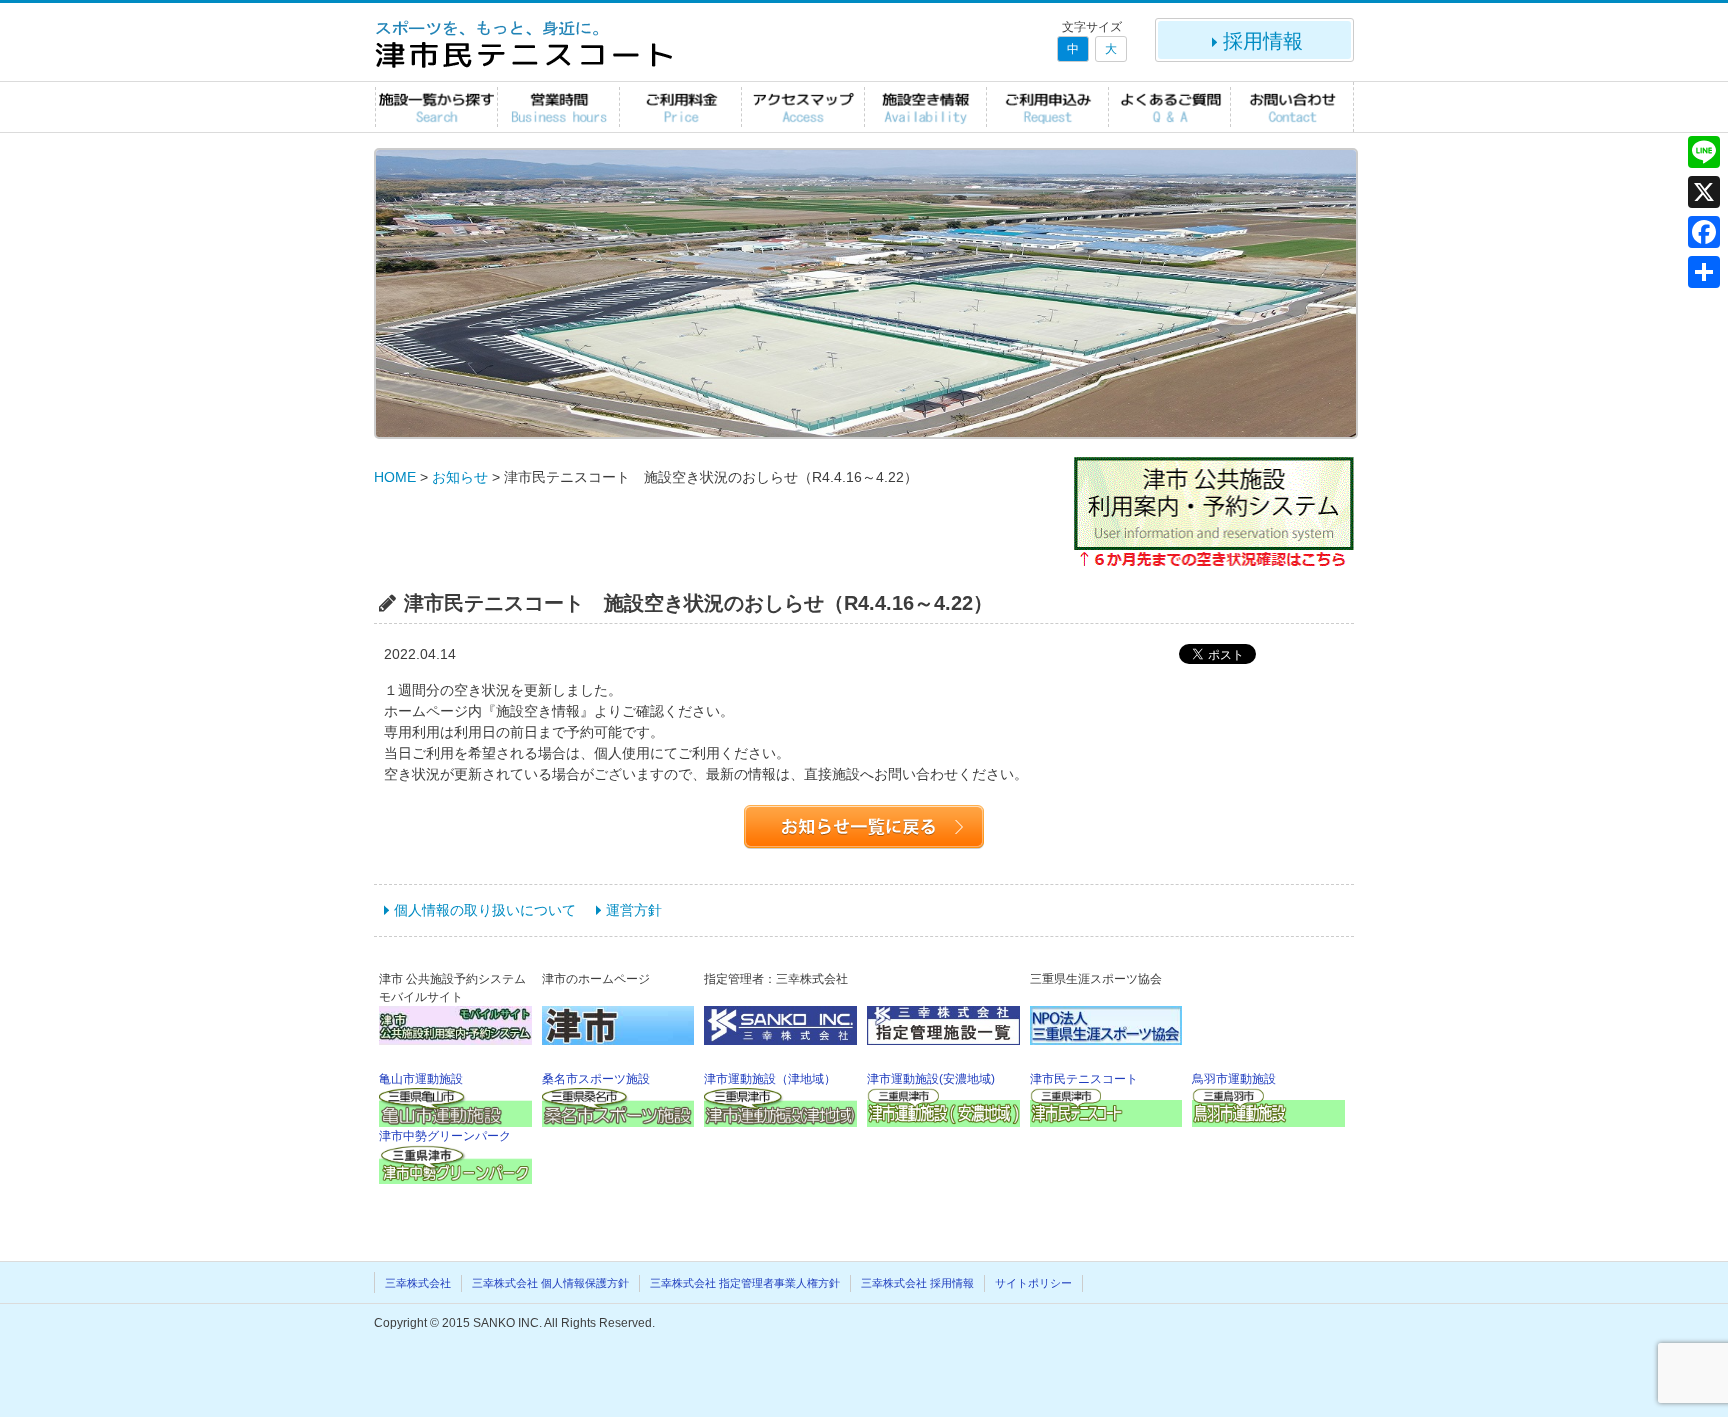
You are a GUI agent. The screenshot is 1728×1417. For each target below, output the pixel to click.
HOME (395, 477)
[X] (1704, 192)
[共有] (1704, 272)
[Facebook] (1704, 232)
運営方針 (634, 910)
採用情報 (1263, 41)
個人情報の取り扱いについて (485, 910)
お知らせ (460, 477)
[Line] (1704, 152)
